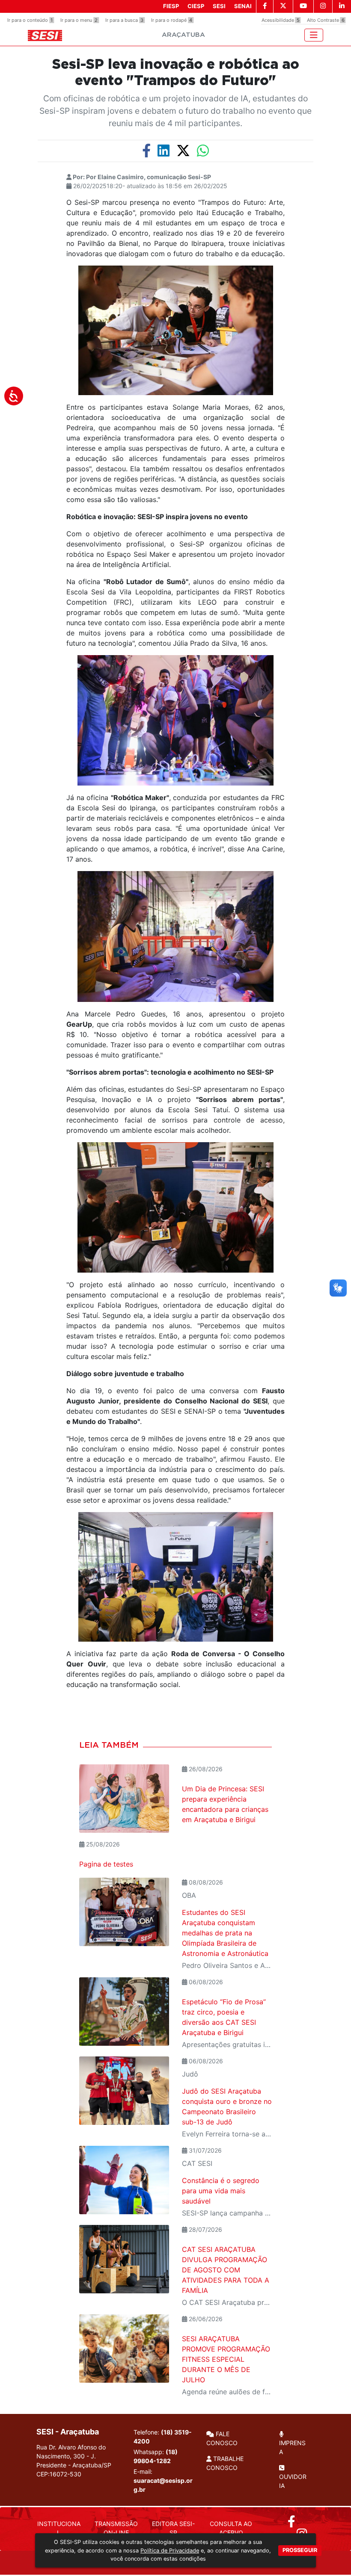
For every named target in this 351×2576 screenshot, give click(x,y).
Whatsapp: (156, 2456)
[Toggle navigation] (314, 35)
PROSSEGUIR (300, 2550)
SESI (219, 6)
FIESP (171, 6)
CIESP (196, 6)
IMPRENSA (292, 2447)
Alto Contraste (326, 20)
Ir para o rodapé (172, 20)
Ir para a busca (124, 20)
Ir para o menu (79, 20)
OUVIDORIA (293, 2481)
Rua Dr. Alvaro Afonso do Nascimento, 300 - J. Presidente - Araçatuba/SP (74, 2461)
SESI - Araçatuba (68, 2432)
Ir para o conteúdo (30, 20)
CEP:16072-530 (59, 2474)
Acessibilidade (281, 20)
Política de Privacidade (170, 2551)
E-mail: (163, 2480)
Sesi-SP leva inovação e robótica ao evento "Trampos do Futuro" (176, 73)
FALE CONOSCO (222, 2438)
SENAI (243, 6)
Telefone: (163, 2437)
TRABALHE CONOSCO (225, 2463)
